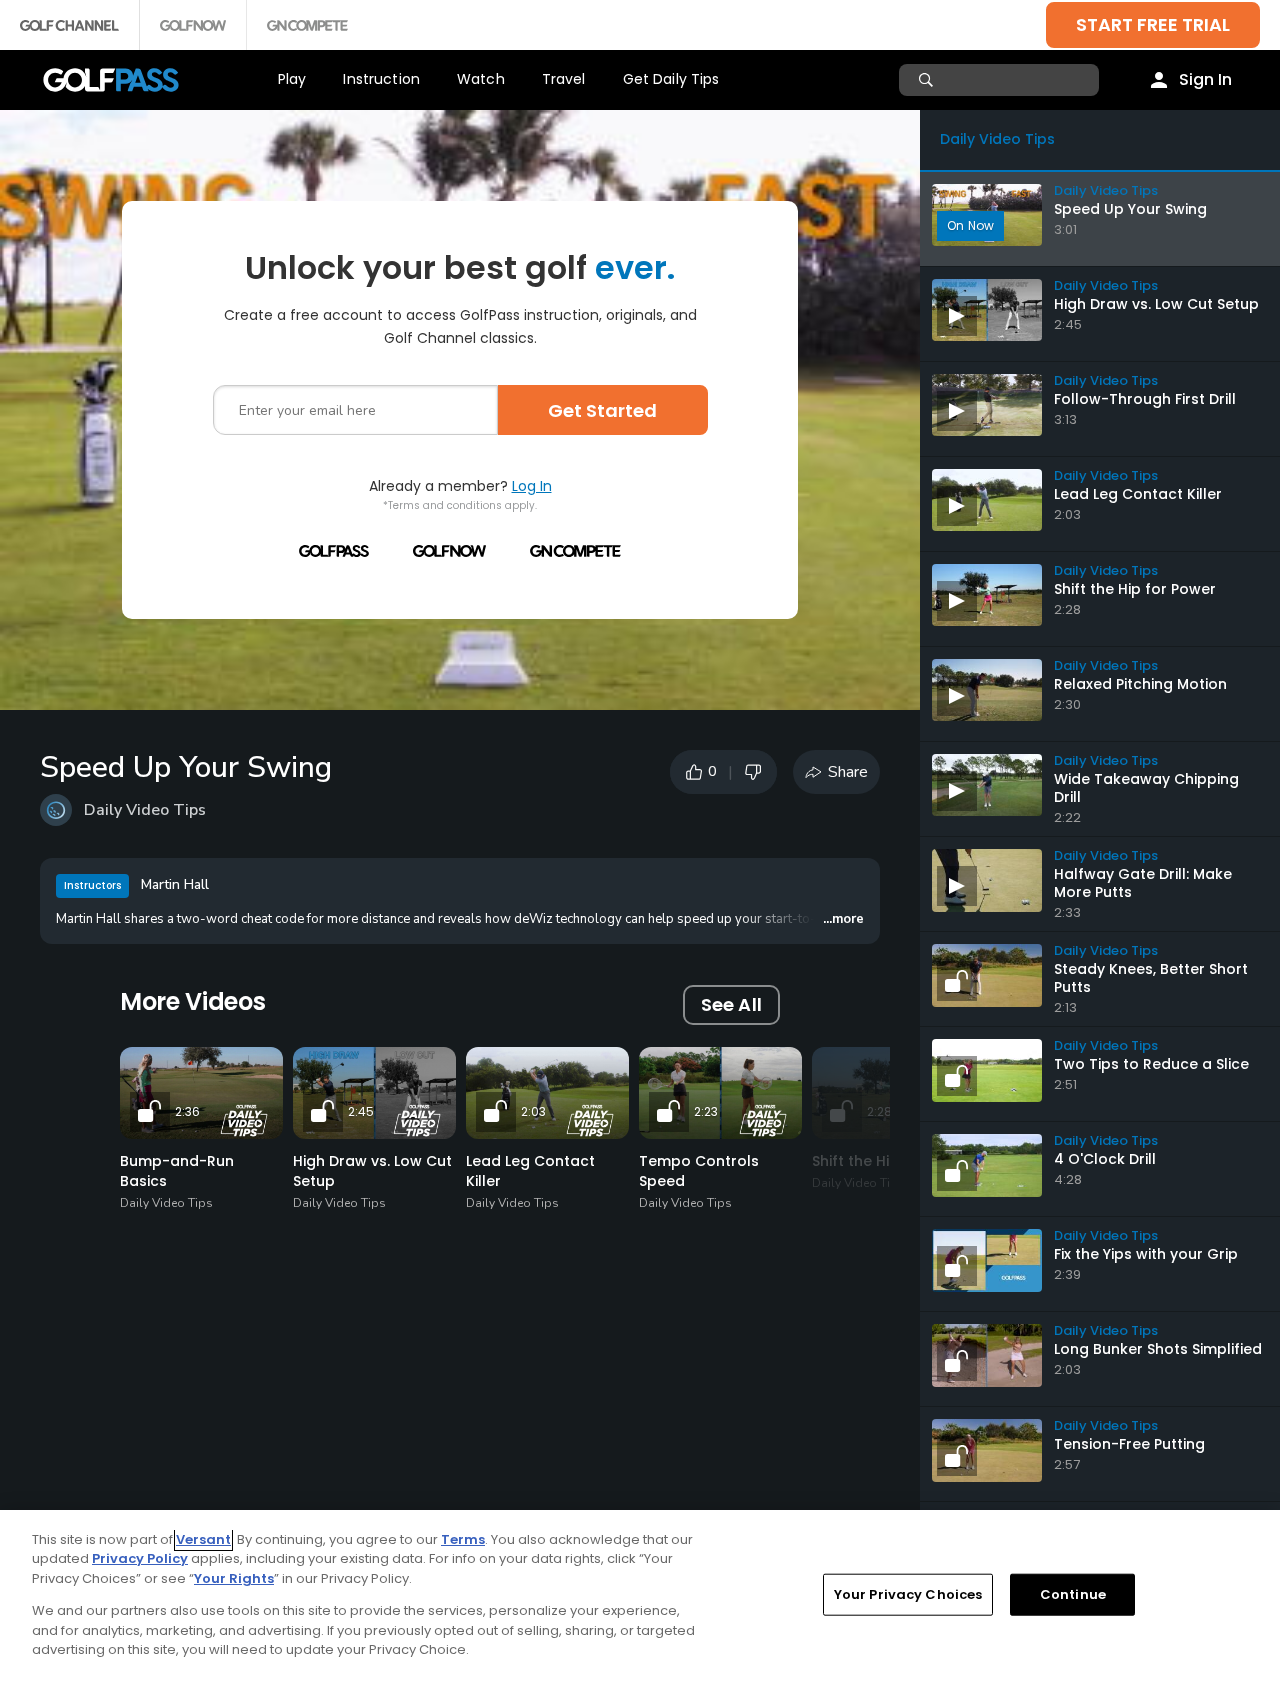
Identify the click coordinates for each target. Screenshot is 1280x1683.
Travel (564, 79)
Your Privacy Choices (908, 1594)
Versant (203, 1539)
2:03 (533, 1111)
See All (731, 1004)
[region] (640, 1596)
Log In (532, 486)
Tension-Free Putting (1129, 1444)
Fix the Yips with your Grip (1146, 1254)
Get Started (602, 410)
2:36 (187, 1111)
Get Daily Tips (671, 79)
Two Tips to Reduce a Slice (1151, 1064)
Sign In (1205, 79)
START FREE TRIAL (1153, 24)
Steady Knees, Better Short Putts (1151, 978)
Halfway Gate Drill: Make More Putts (1143, 883)
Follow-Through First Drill (1145, 399)
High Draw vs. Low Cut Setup (1156, 304)
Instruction (381, 79)
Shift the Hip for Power (1135, 589)
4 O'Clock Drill (1105, 1159)
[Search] (928, 80)
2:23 (706, 1111)
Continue (1073, 1594)
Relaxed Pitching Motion (1140, 684)
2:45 (361, 1111)
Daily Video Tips (145, 810)
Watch (481, 79)
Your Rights (234, 1578)
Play (292, 79)
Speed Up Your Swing (1130, 209)
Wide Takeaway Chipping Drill (1146, 788)
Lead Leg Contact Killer (1138, 494)
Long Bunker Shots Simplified (1158, 1349)
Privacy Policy (140, 1558)
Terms (463, 1539)
